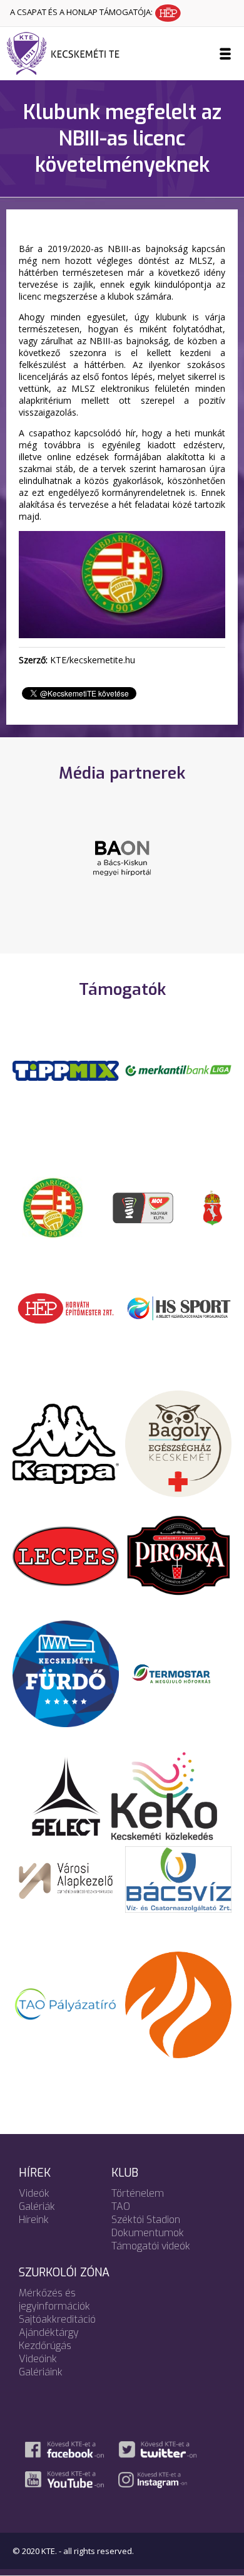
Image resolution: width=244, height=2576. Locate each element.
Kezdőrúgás (45, 2346)
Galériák (37, 2206)
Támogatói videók (151, 2246)
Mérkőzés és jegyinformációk (54, 2300)
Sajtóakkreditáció (57, 2319)
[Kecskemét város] (213, 1207)
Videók (34, 2193)
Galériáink (41, 2372)
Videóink (38, 2359)
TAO (121, 2206)
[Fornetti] (178, 2004)
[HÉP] (66, 1307)
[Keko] (165, 1795)
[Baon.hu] (122, 858)
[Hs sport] (178, 1307)
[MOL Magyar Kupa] (144, 1207)
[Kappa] (66, 1443)
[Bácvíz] (178, 1879)
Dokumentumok (148, 2233)
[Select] (66, 1795)
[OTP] (178, 1070)
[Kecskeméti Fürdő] (66, 1673)
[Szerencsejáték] (66, 1070)
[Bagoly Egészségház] (178, 1443)
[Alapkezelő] (66, 1879)
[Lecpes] (66, 1555)
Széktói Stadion (146, 2220)
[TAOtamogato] (66, 2004)
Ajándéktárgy (49, 2332)
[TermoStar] (178, 1673)
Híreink (34, 2220)
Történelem (138, 2193)
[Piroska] (178, 1555)
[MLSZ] (53, 1207)
